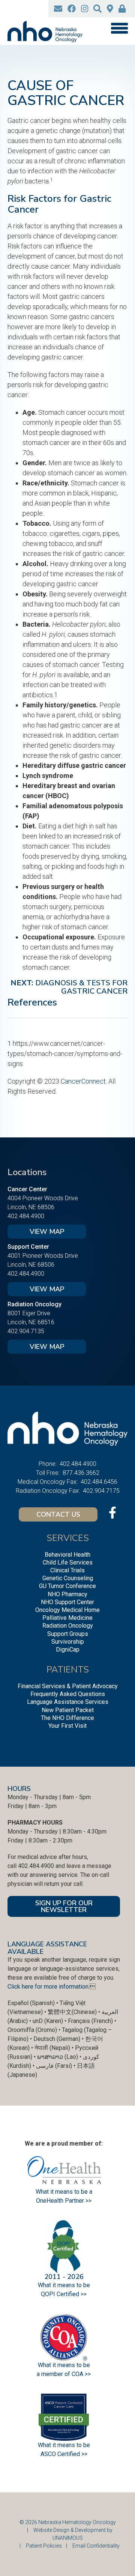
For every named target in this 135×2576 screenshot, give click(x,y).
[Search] (97, 9)
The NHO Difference (67, 1718)
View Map (47, 1232)
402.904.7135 (26, 1331)
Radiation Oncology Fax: (48, 1491)
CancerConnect (83, 1081)
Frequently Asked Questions (68, 1694)
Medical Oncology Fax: (48, 1482)
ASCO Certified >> (64, 2454)
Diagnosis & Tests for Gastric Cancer (81, 987)
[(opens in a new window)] (72, 9)
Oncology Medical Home (67, 1610)
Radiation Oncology (68, 1626)
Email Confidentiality (96, 2546)
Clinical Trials (67, 1570)
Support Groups (68, 1634)
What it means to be (64, 2445)
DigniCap (68, 1650)
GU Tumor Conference (67, 1586)
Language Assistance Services (68, 1702)
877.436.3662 (81, 1473)
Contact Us (58, 1514)
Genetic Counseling (68, 1578)
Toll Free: (48, 1473)
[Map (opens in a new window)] (110, 9)
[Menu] (119, 28)
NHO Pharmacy (67, 1594)
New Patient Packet (68, 1710)
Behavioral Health (67, 1555)
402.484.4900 (26, 1216)
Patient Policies (44, 2546)
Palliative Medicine (67, 1618)
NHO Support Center (67, 1602)
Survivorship (68, 1642)
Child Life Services (68, 1562)
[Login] (122, 9)
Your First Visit (67, 1726)
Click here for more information (48, 1987)
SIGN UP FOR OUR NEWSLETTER (64, 1906)
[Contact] (58, 9)
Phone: (48, 1464)
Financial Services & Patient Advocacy (68, 1686)
